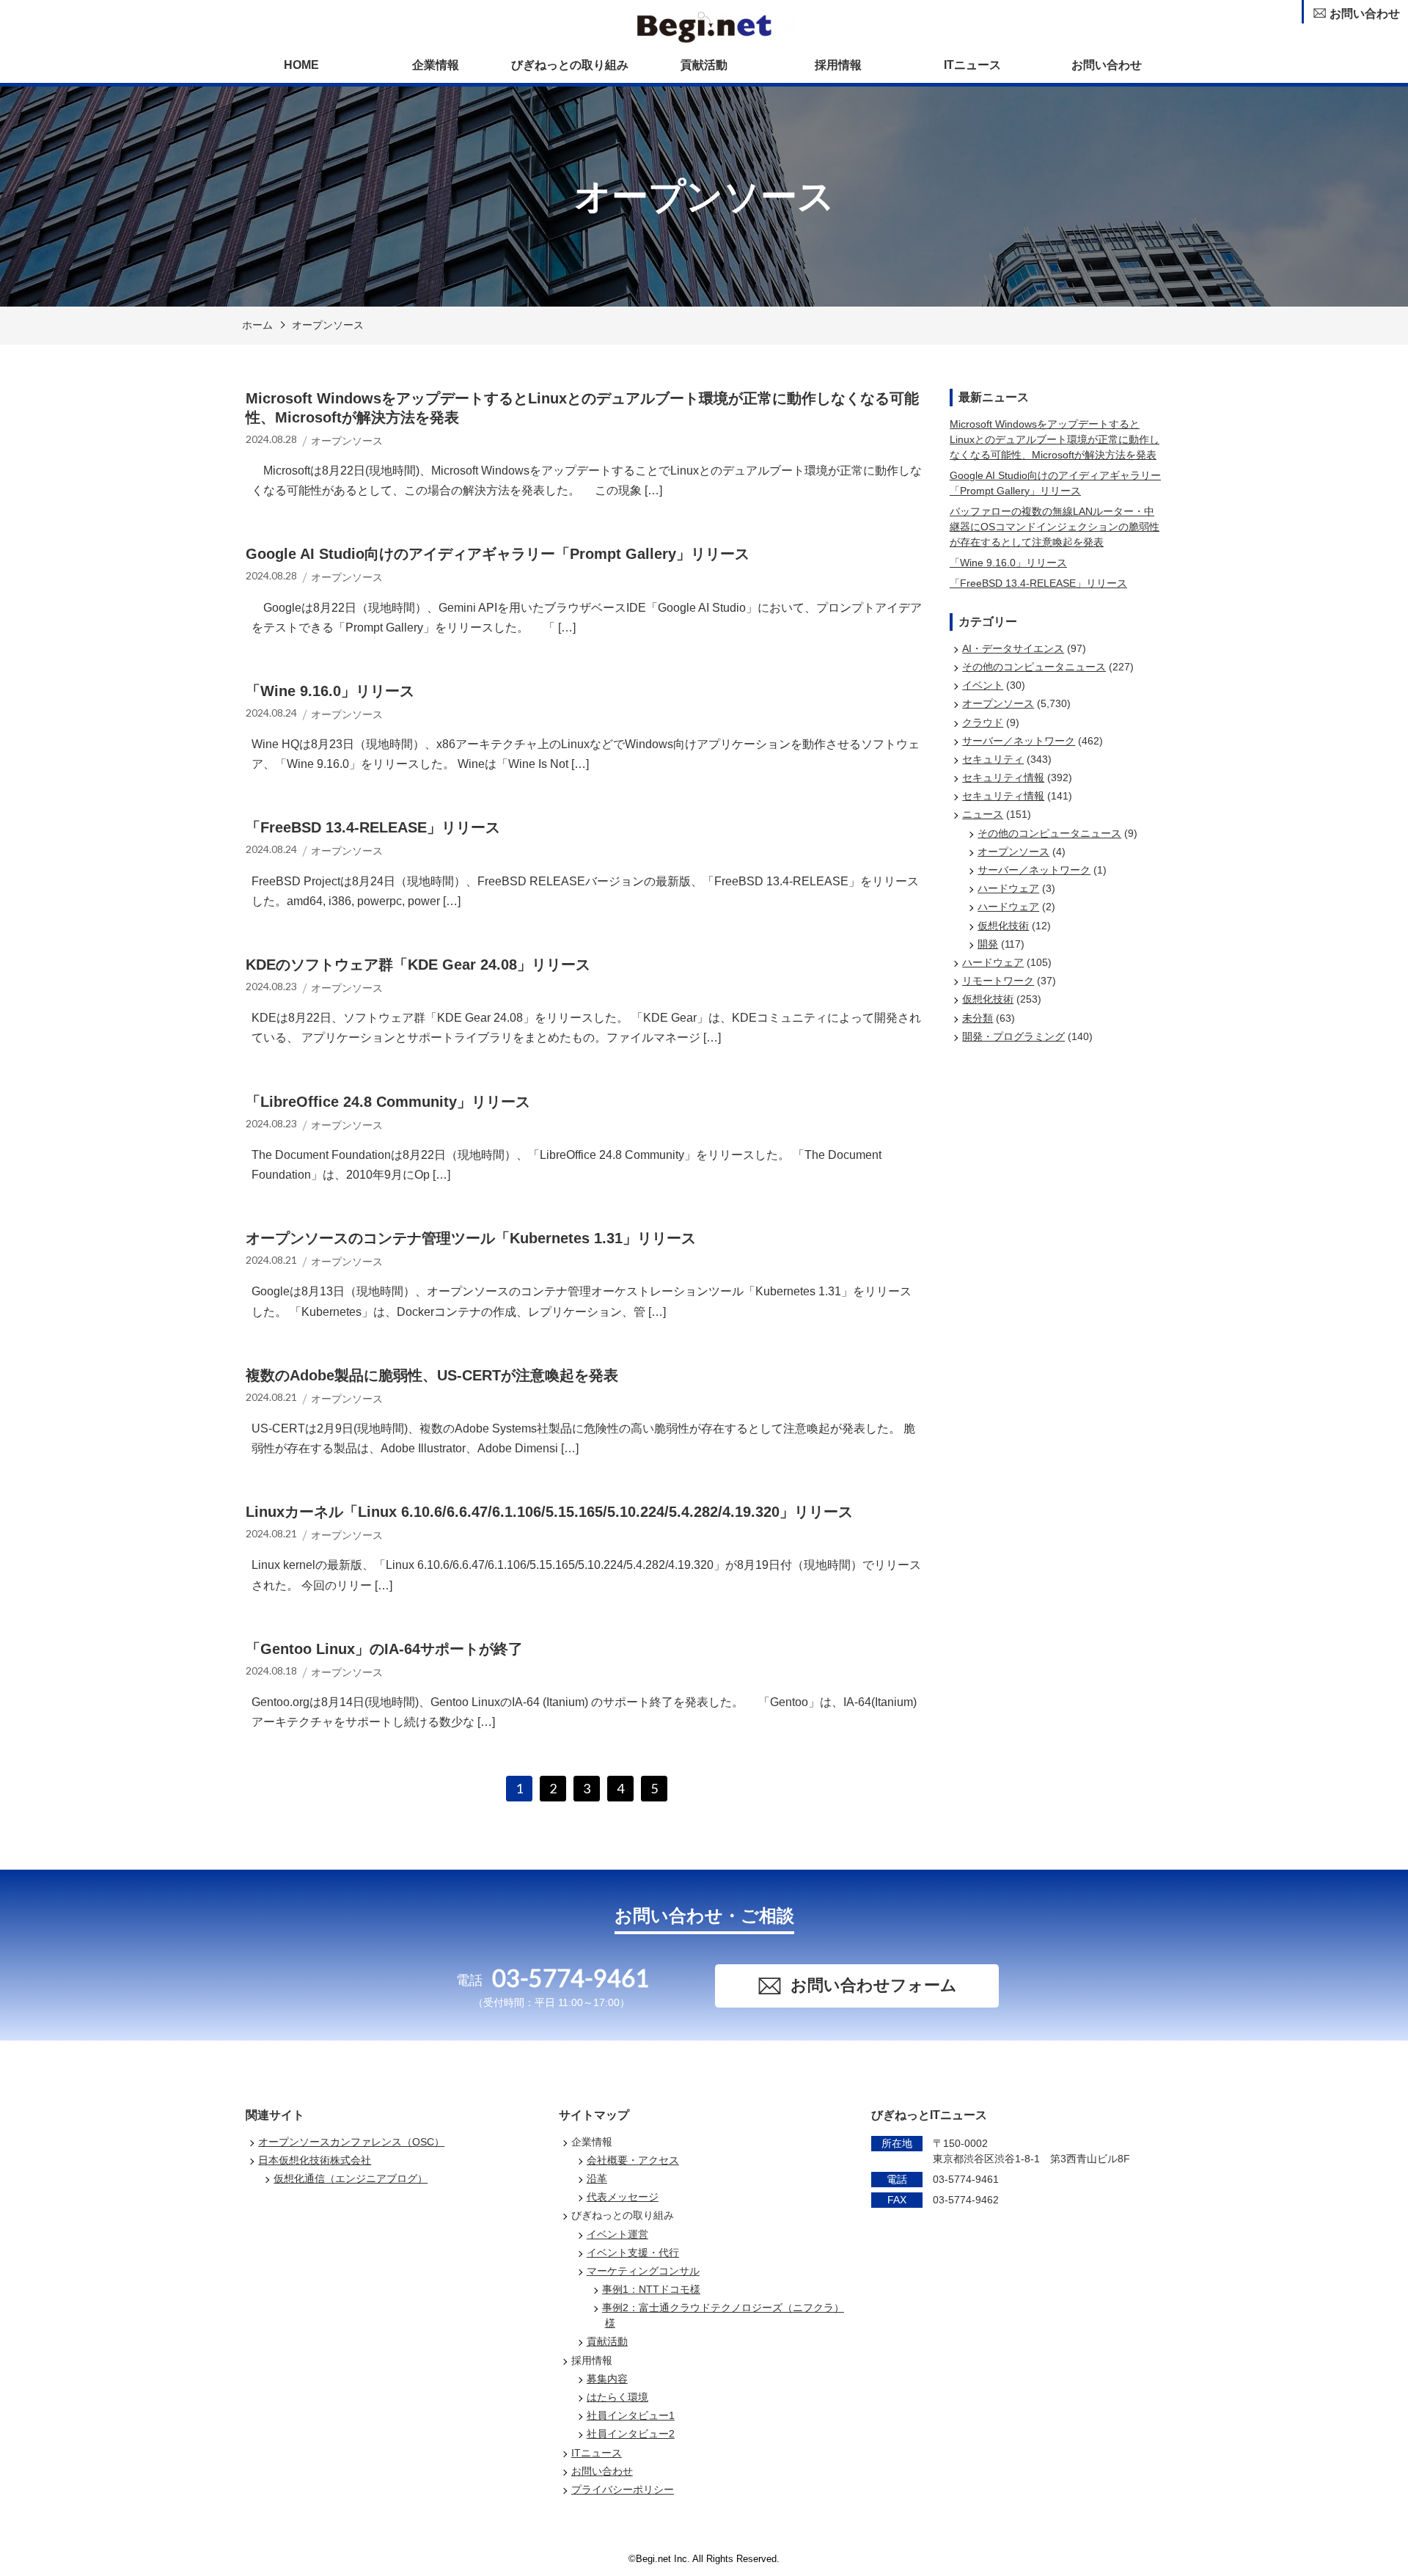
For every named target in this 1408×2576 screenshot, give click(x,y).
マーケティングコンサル (643, 2271)
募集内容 (607, 2379)
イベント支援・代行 (633, 2253)
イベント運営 (617, 2234)
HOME (301, 65)
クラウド (983, 722)
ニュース (983, 814)
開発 (988, 944)
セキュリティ (993, 759)
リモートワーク (998, 981)
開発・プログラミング (1013, 1036)
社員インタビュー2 (631, 2434)
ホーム (257, 325)
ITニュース (972, 65)
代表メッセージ (623, 2197)
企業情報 (436, 65)
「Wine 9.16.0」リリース (1008, 563)
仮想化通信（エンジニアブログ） (351, 2178)
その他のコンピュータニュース (1034, 667)
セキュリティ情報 (1003, 777)
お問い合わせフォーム (874, 1985)
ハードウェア (1008, 888)
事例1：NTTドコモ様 (651, 2289)
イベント (983, 685)
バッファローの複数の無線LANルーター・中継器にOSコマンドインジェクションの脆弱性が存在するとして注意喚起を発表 (1055, 527)
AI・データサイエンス (1013, 648)
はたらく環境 (617, 2397)
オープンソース (328, 325)
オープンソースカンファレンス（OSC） (351, 2142)
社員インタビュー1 (631, 2415)
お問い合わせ (1107, 65)
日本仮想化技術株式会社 (315, 2160)
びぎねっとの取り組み (570, 65)
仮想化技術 (1003, 926)
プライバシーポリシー (623, 2489)
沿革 (597, 2178)
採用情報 (838, 65)
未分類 (978, 1018)
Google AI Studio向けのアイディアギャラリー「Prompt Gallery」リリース (1055, 483)
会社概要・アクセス (633, 2160)
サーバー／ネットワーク (1019, 741)
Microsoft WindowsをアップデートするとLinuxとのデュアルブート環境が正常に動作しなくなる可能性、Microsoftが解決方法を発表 (1055, 439)
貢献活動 (704, 65)
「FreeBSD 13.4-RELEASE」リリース (1038, 583)
